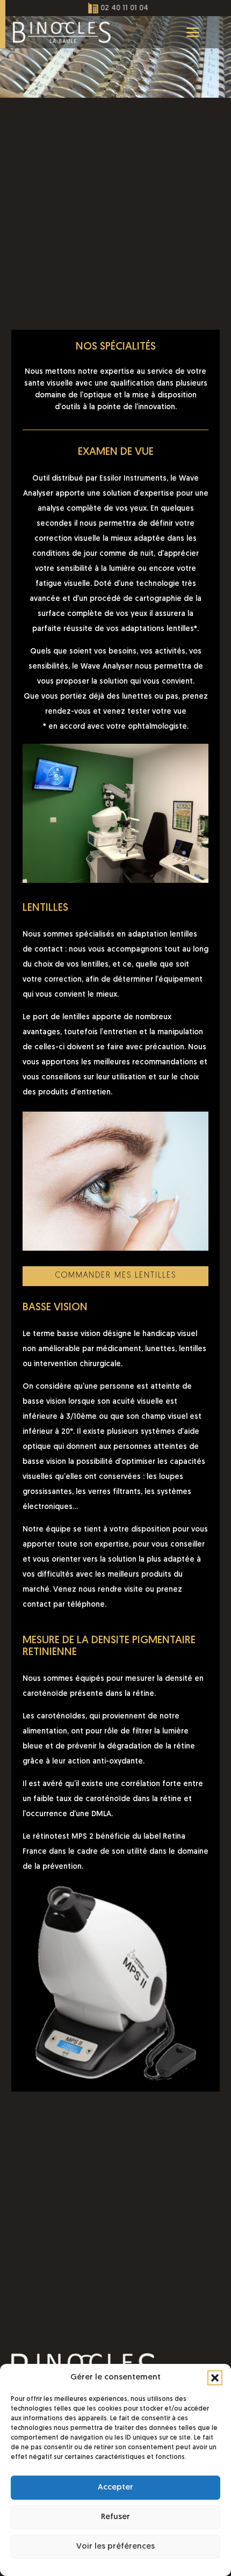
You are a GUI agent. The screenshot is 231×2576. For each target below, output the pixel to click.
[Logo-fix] (62, 32)
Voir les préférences (115, 2547)
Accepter (115, 2488)
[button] (215, 2378)
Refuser (115, 2517)
